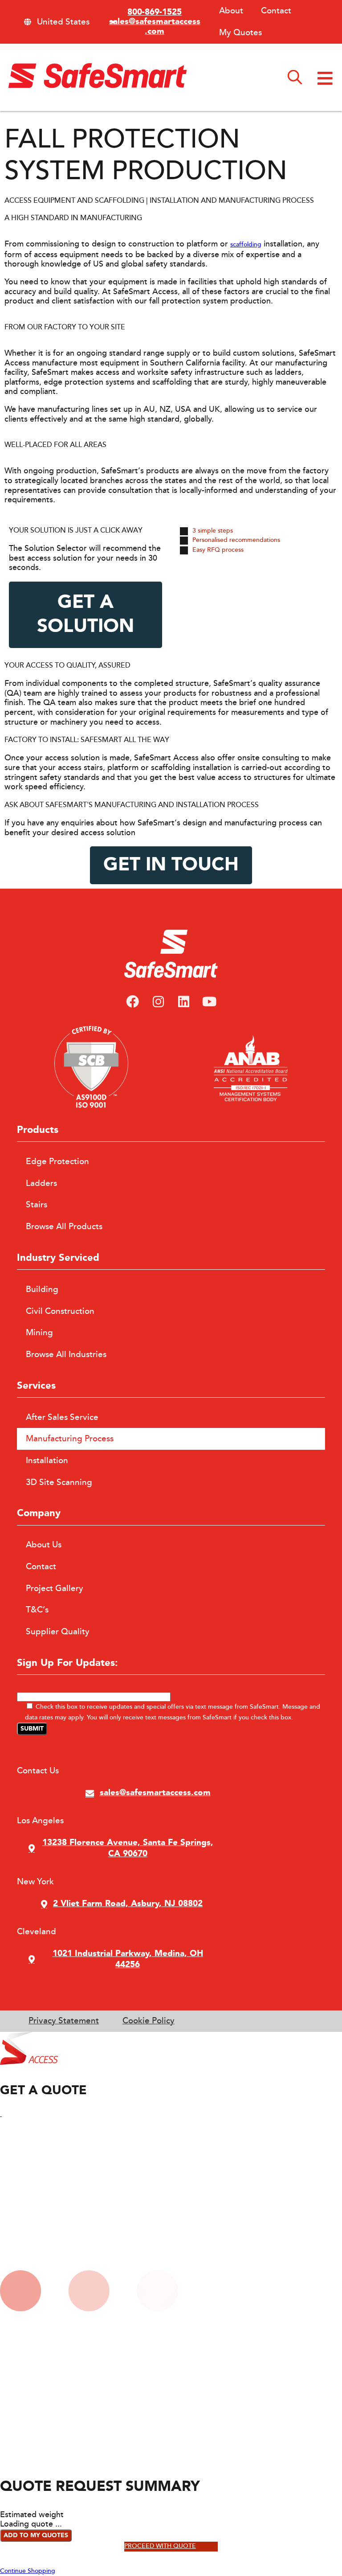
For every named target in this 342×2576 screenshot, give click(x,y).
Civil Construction (60, 1311)
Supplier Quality (58, 1632)
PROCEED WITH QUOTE (160, 2546)
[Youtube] (210, 1002)
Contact (276, 11)
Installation (47, 1460)
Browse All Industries (66, 1354)
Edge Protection (57, 1161)
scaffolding (246, 245)
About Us (44, 1545)
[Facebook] (133, 1002)
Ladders (41, 1183)
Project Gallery (55, 1588)
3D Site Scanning (59, 1482)
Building (42, 1289)
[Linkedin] (184, 1002)
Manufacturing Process (70, 1439)
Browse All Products (64, 1226)
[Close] (1, 2114)
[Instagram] (158, 1002)
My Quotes (240, 33)
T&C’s (37, 1610)
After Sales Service (62, 1417)
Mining (39, 1333)
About (231, 11)
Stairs (37, 1205)
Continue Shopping (28, 2571)
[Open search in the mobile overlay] (295, 78)
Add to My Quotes (36, 2535)
